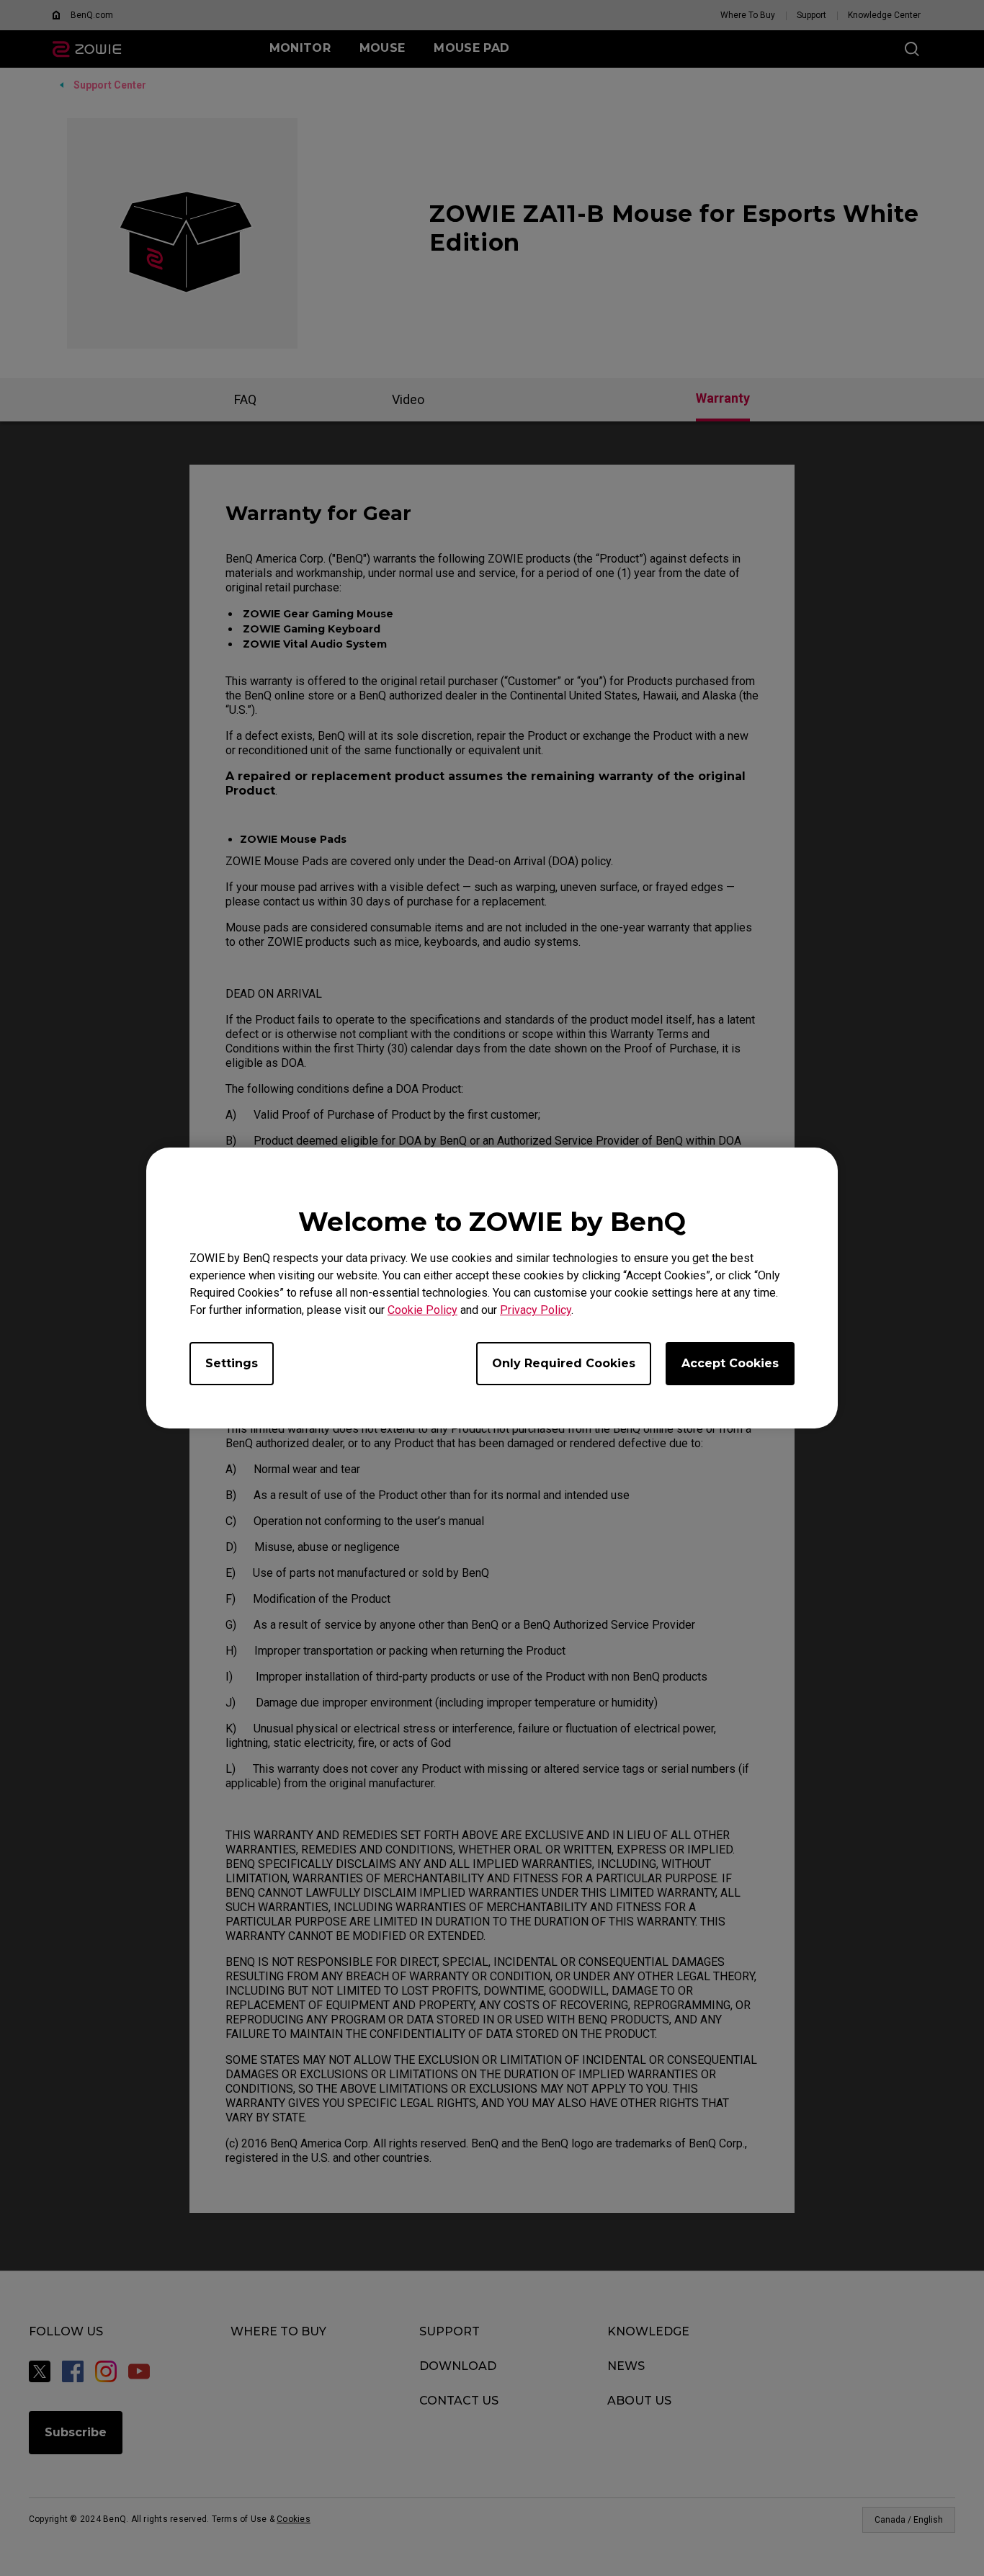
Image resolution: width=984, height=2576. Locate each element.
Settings (232, 1363)
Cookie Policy (422, 1310)
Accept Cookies (730, 1363)
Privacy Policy (536, 1310)
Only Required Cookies (564, 1363)
